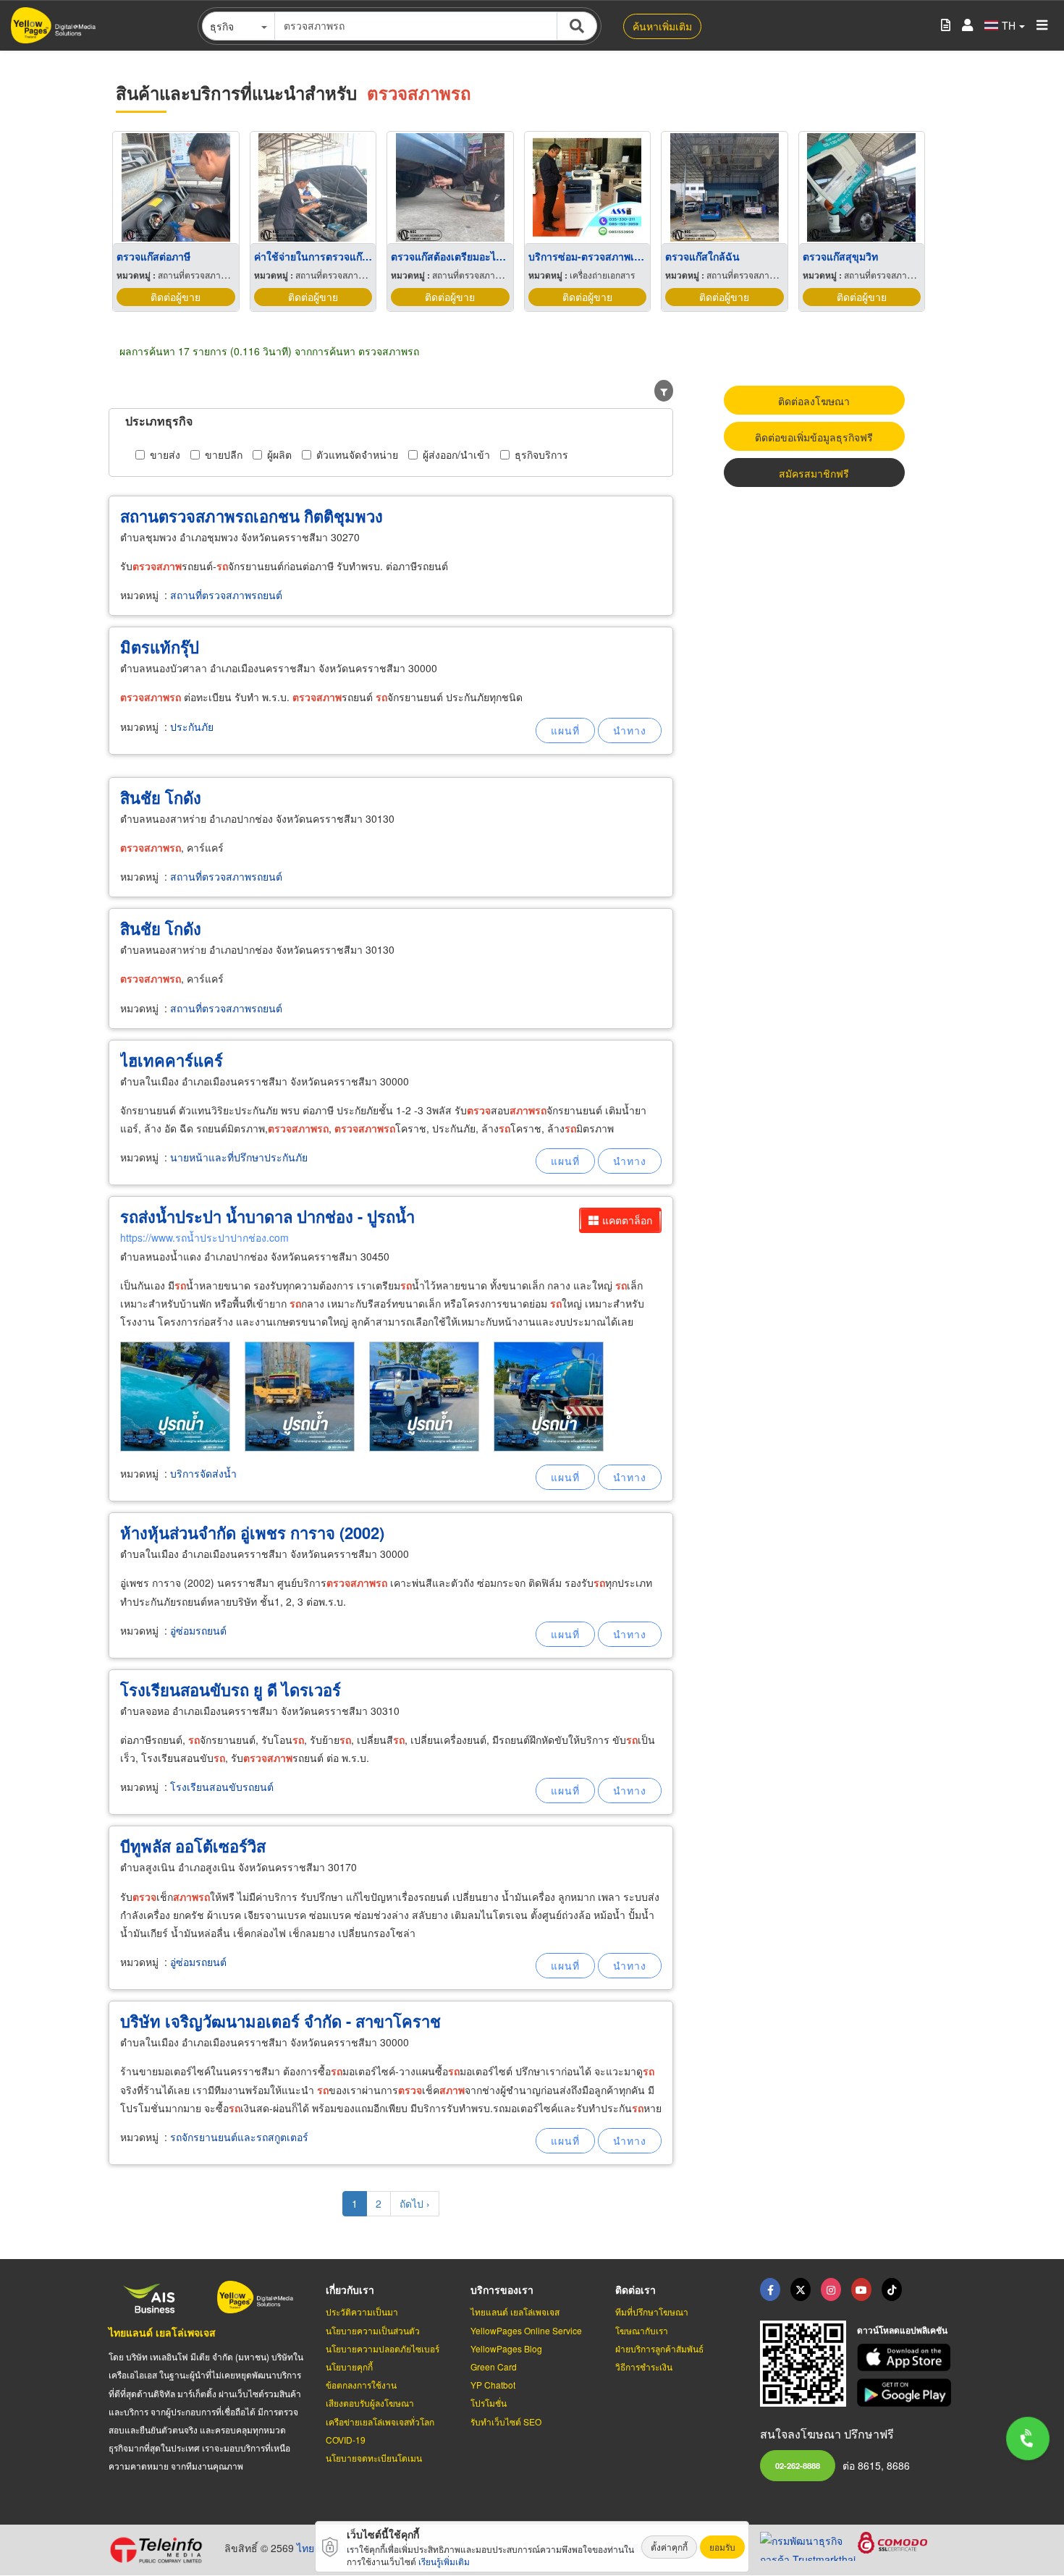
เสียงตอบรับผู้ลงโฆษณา (370, 2403)
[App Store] (906, 2358)
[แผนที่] (565, 730)
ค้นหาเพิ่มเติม (662, 26)
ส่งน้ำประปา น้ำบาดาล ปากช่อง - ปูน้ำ (267, 1216)
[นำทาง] (630, 730)
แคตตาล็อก (627, 1220)
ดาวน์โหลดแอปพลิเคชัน (902, 2330)
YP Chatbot (493, 2385)
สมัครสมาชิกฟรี (814, 473)
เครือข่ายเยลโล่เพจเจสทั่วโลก (380, 2422)
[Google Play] (906, 2393)
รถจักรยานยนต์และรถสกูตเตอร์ (239, 2137)
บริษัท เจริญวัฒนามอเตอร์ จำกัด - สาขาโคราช (280, 2021)
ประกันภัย (192, 726)
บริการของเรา (502, 2289)
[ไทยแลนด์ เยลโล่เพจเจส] (801, 2289)
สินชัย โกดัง (161, 797)
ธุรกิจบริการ (541, 454)
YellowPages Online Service (526, 2330)
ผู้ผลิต (279, 454)
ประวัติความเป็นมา (362, 2312)
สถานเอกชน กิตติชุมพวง (252, 516)
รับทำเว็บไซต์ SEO (506, 2422)
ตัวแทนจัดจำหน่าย (357, 454)
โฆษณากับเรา (642, 2330)
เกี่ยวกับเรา (350, 2289)
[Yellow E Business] (770, 2289)
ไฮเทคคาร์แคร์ (172, 1060)
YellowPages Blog (506, 2348)
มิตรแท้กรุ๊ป (160, 647)
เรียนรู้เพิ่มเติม (444, 2561)
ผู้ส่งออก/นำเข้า (456, 454)
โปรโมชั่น (489, 2403)
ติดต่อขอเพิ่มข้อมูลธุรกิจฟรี (814, 437)
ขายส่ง (165, 454)
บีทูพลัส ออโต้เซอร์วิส (193, 1846)
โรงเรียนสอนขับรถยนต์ (222, 1787)
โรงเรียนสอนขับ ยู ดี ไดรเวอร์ (231, 1690)
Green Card (494, 2367)
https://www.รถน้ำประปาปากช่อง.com (204, 1237)
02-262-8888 (798, 2465)
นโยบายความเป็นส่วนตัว (373, 2330)
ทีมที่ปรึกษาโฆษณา (652, 2312)
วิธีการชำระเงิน (644, 2367)
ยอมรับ (722, 2547)
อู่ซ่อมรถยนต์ (198, 1630)
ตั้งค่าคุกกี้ (669, 2547)
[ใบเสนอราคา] (946, 26)
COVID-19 (346, 2440)
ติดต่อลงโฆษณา (814, 401)
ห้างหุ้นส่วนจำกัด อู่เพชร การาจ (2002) (252, 1533)
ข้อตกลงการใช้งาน (361, 2385)
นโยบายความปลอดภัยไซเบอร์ (383, 2348)
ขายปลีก (224, 454)
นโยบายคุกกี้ (349, 2367)
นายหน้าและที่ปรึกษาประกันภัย (239, 1157)
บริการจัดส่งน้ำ (203, 1473)
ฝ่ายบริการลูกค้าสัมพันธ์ (659, 2348)
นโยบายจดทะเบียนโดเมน (374, 2458)
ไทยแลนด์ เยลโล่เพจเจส (162, 2332)
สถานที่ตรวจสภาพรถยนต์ (226, 595)
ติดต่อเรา (636, 2289)
